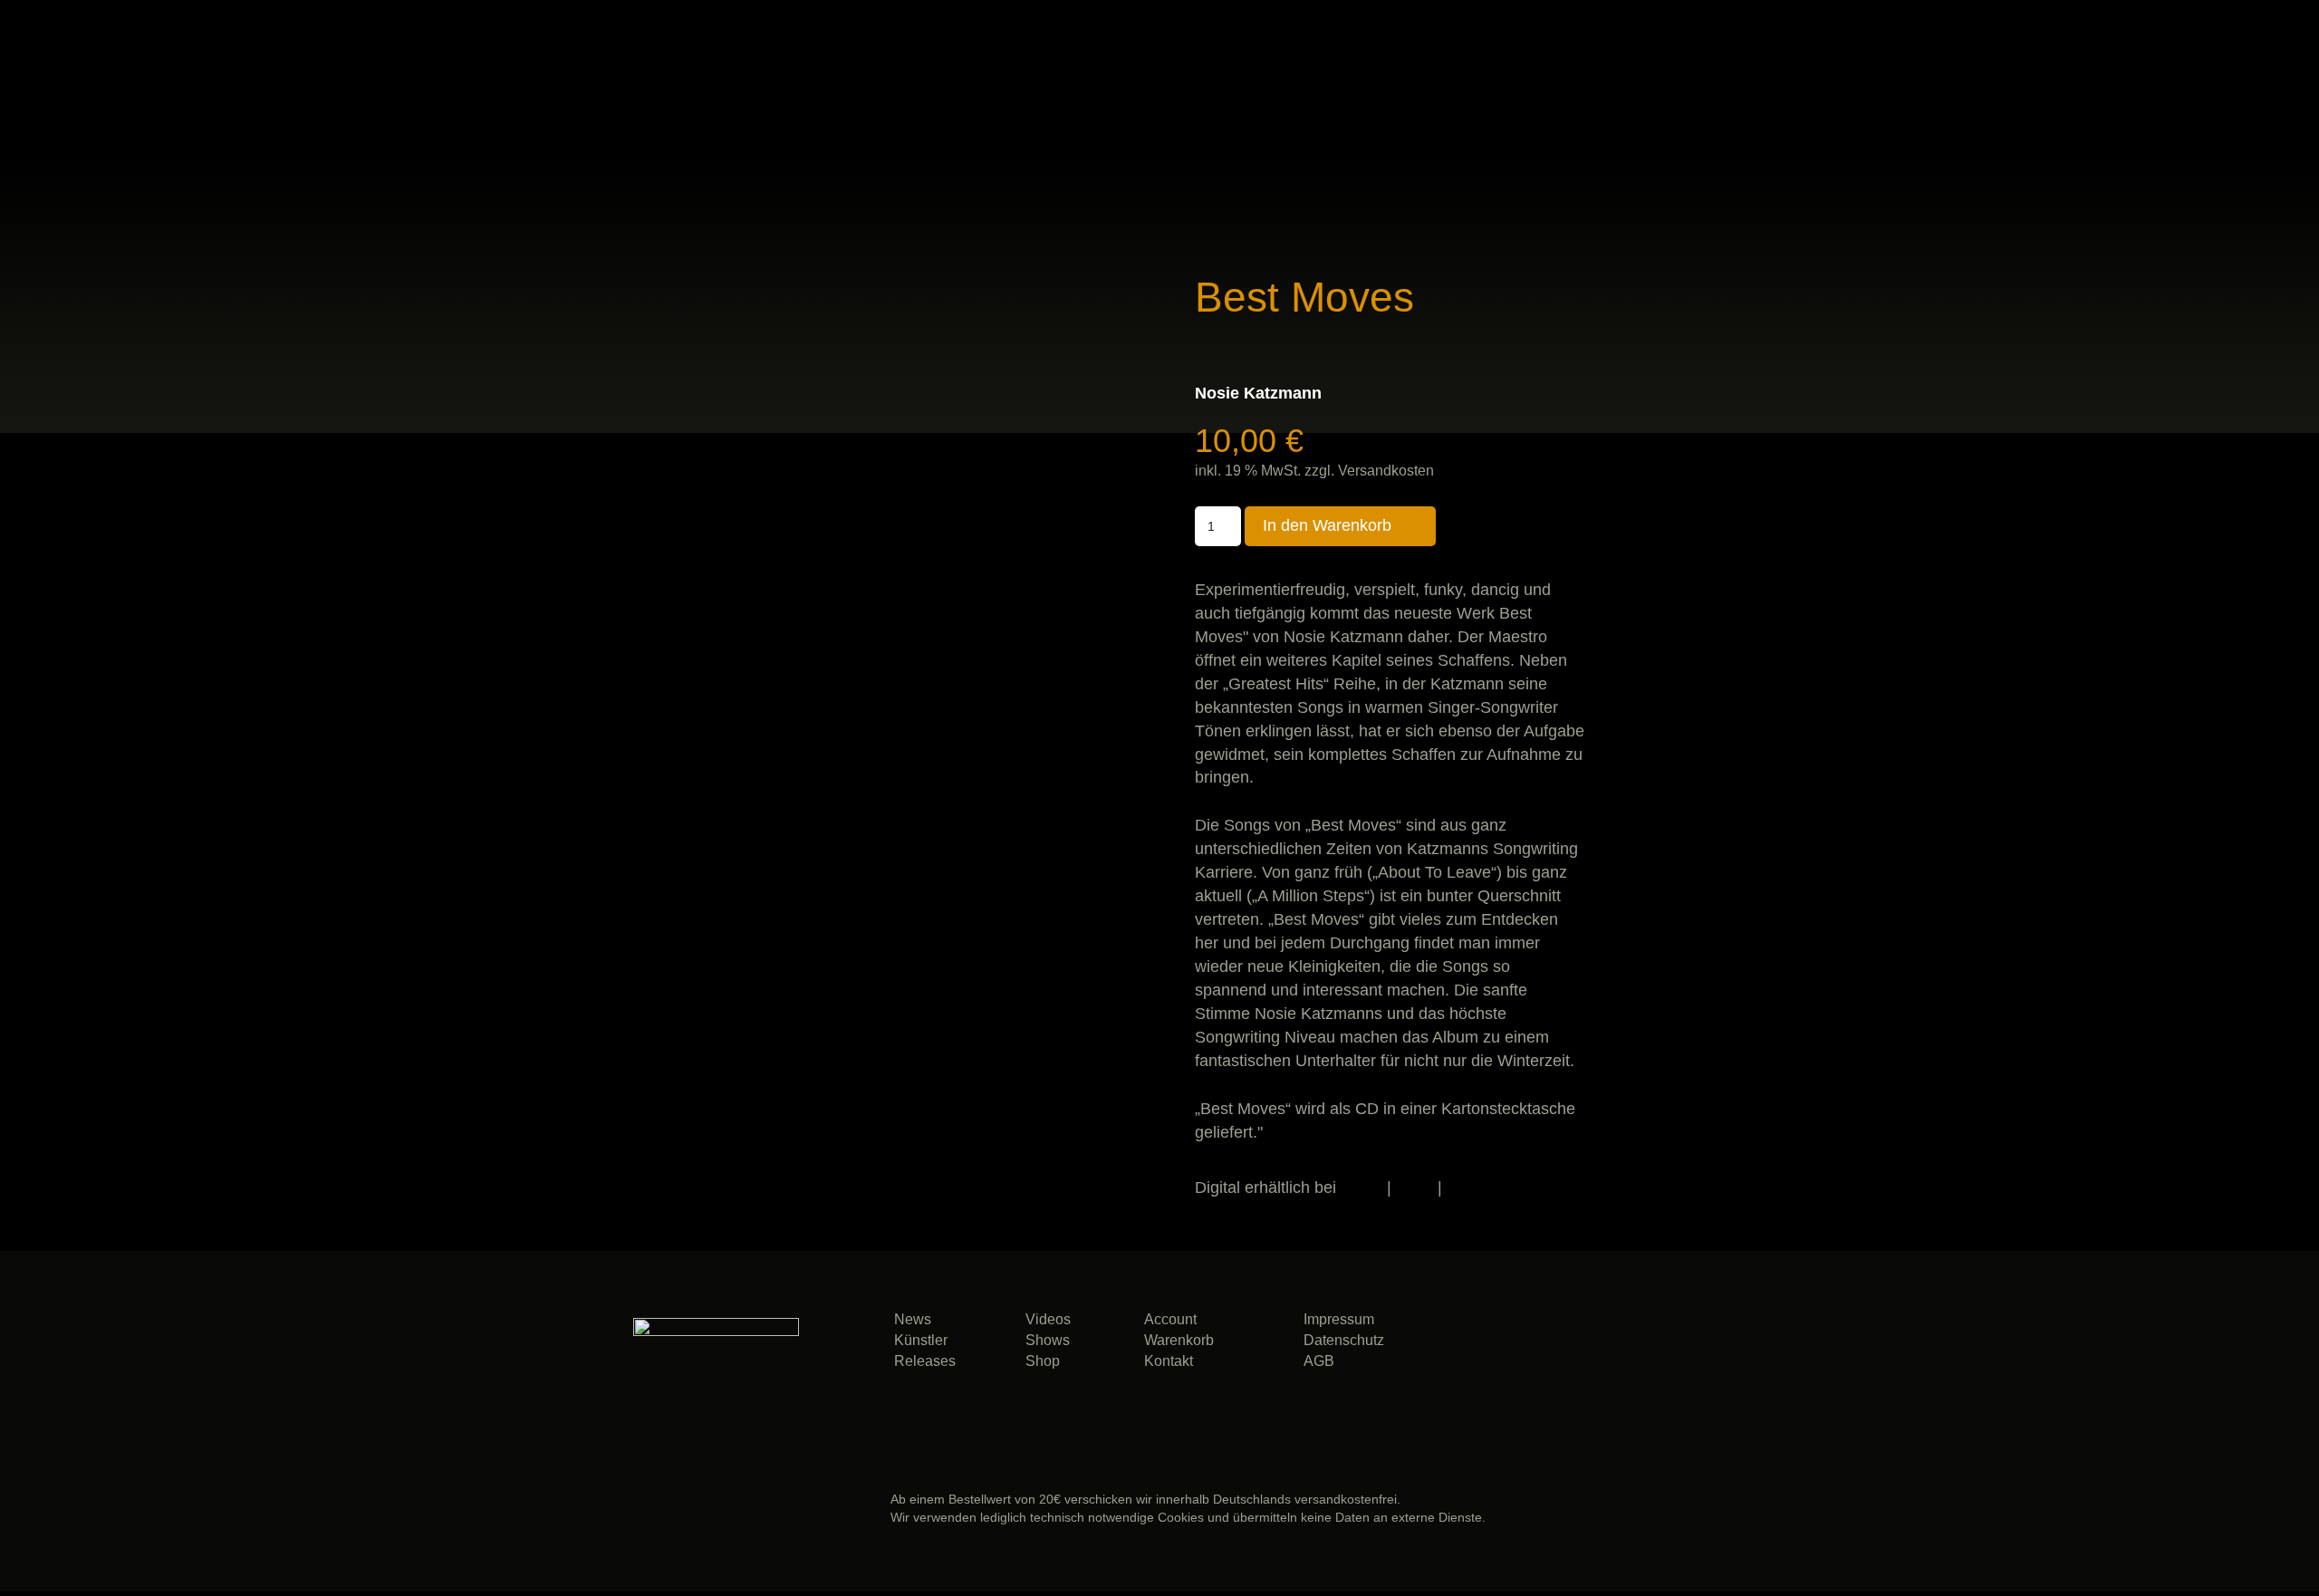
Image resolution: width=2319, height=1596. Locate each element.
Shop (1043, 1361)
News (913, 1319)
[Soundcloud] (1493, 1347)
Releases (925, 1361)
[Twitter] (1627, 1347)
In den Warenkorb (1327, 525)
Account (1170, 1319)
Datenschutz (1344, 1340)
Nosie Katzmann (1258, 393)
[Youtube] (1560, 1395)
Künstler (921, 1340)
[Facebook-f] (1560, 1347)
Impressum (1339, 1319)
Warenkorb (1179, 1340)
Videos (1048, 1319)
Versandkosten (1386, 470)
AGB (1319, 1361)
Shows (1048, 1340)
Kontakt (1169, 1361)
